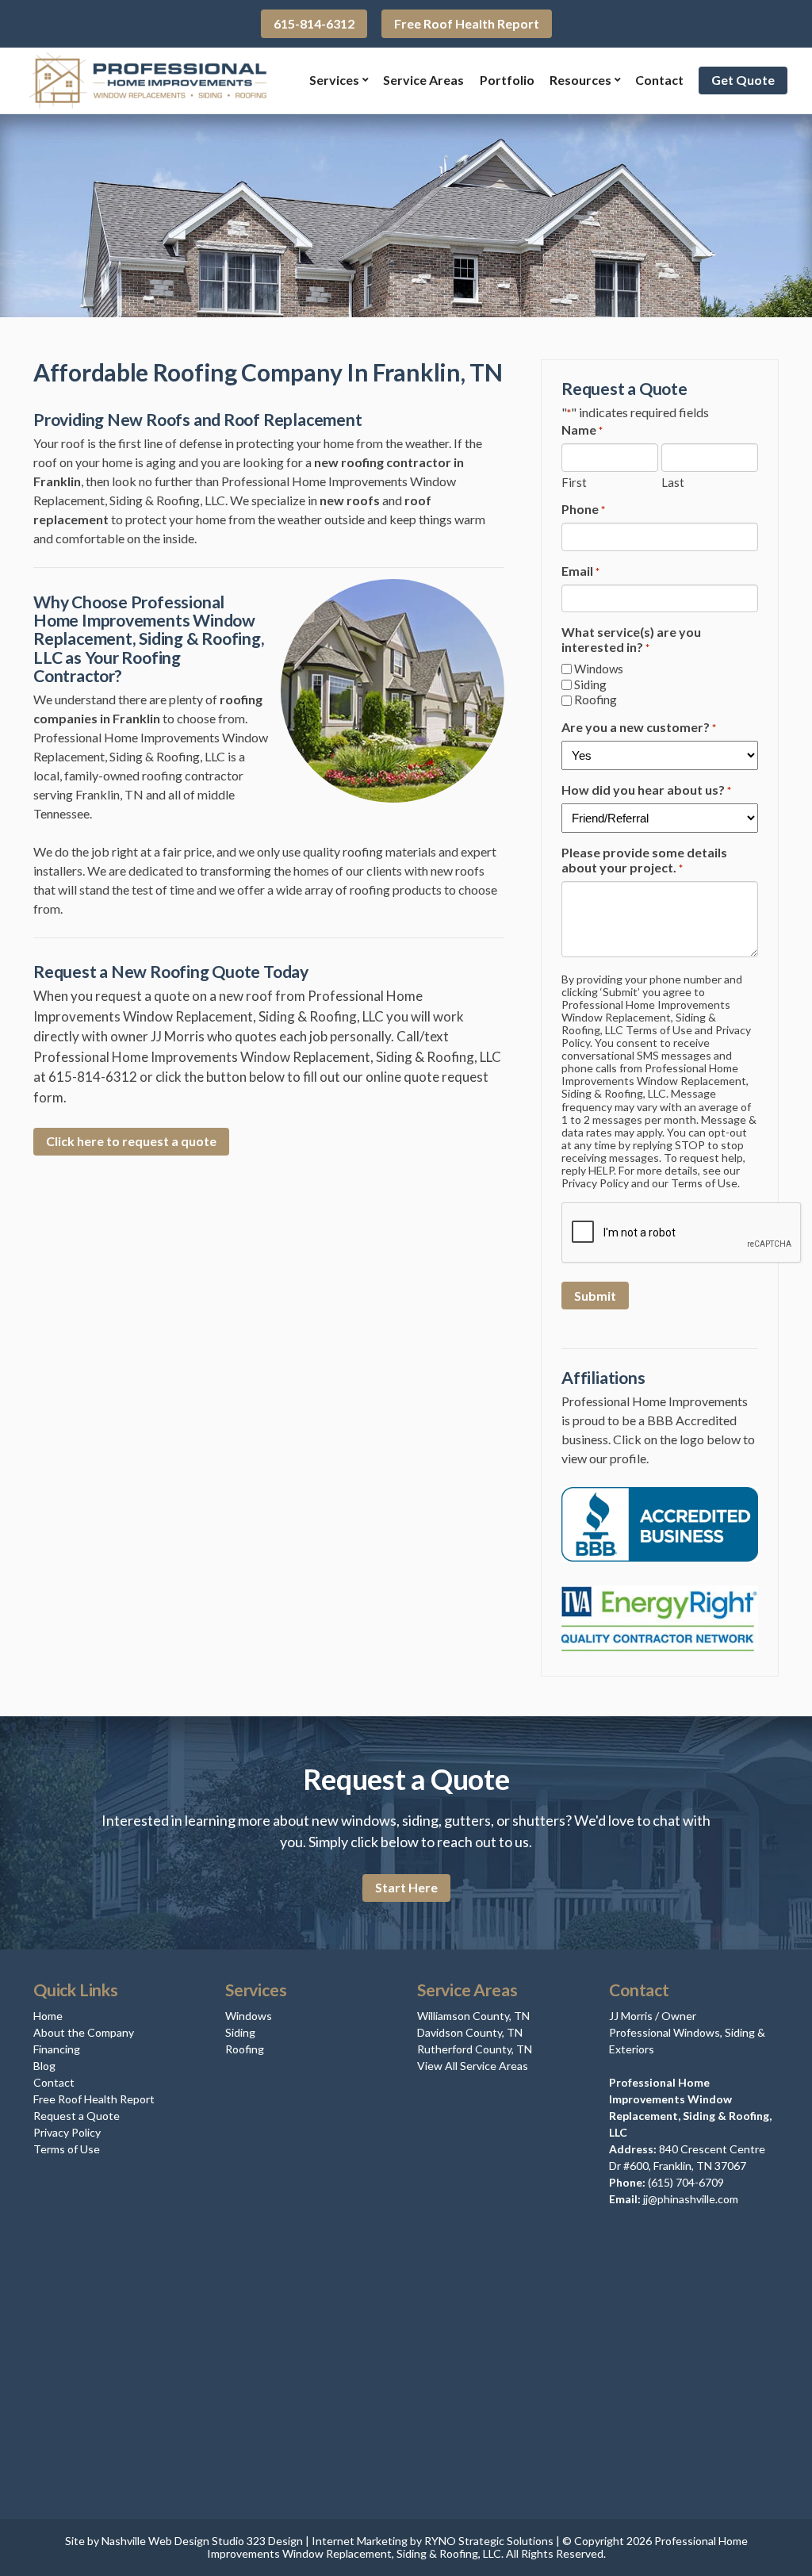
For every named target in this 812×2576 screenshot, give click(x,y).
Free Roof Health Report (467, 23)
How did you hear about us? (646, 790)
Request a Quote (77, 2116)
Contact (659, 80)
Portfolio (507, 80)
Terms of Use (67, 2149)
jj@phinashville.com (691, 2199)
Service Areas (423, 80)
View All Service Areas (473, 2066)
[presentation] (682, 1233)
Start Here (406, 1887)
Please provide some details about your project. (644, 860)
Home (48, 2016)
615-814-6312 (314, 23)
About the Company (84, 2032)
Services (334, 80)
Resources (580, 80)
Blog (44, 2066)
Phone (583, 509)
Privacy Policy (67, 2132)
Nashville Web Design (155, 2541)
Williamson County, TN (473, 2016)
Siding (590, 685)
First (574, 482)
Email (580, 571)
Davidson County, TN (470, 2032)
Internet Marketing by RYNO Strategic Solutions (433, 2541)
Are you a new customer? (639, 727)
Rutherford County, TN (475, 2049)
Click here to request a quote (131, 1141)
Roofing (596, 700)
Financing (57, 2049)
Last (673, 482)
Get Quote (743, 80)
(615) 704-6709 (686, 2182)
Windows (599, 669)
